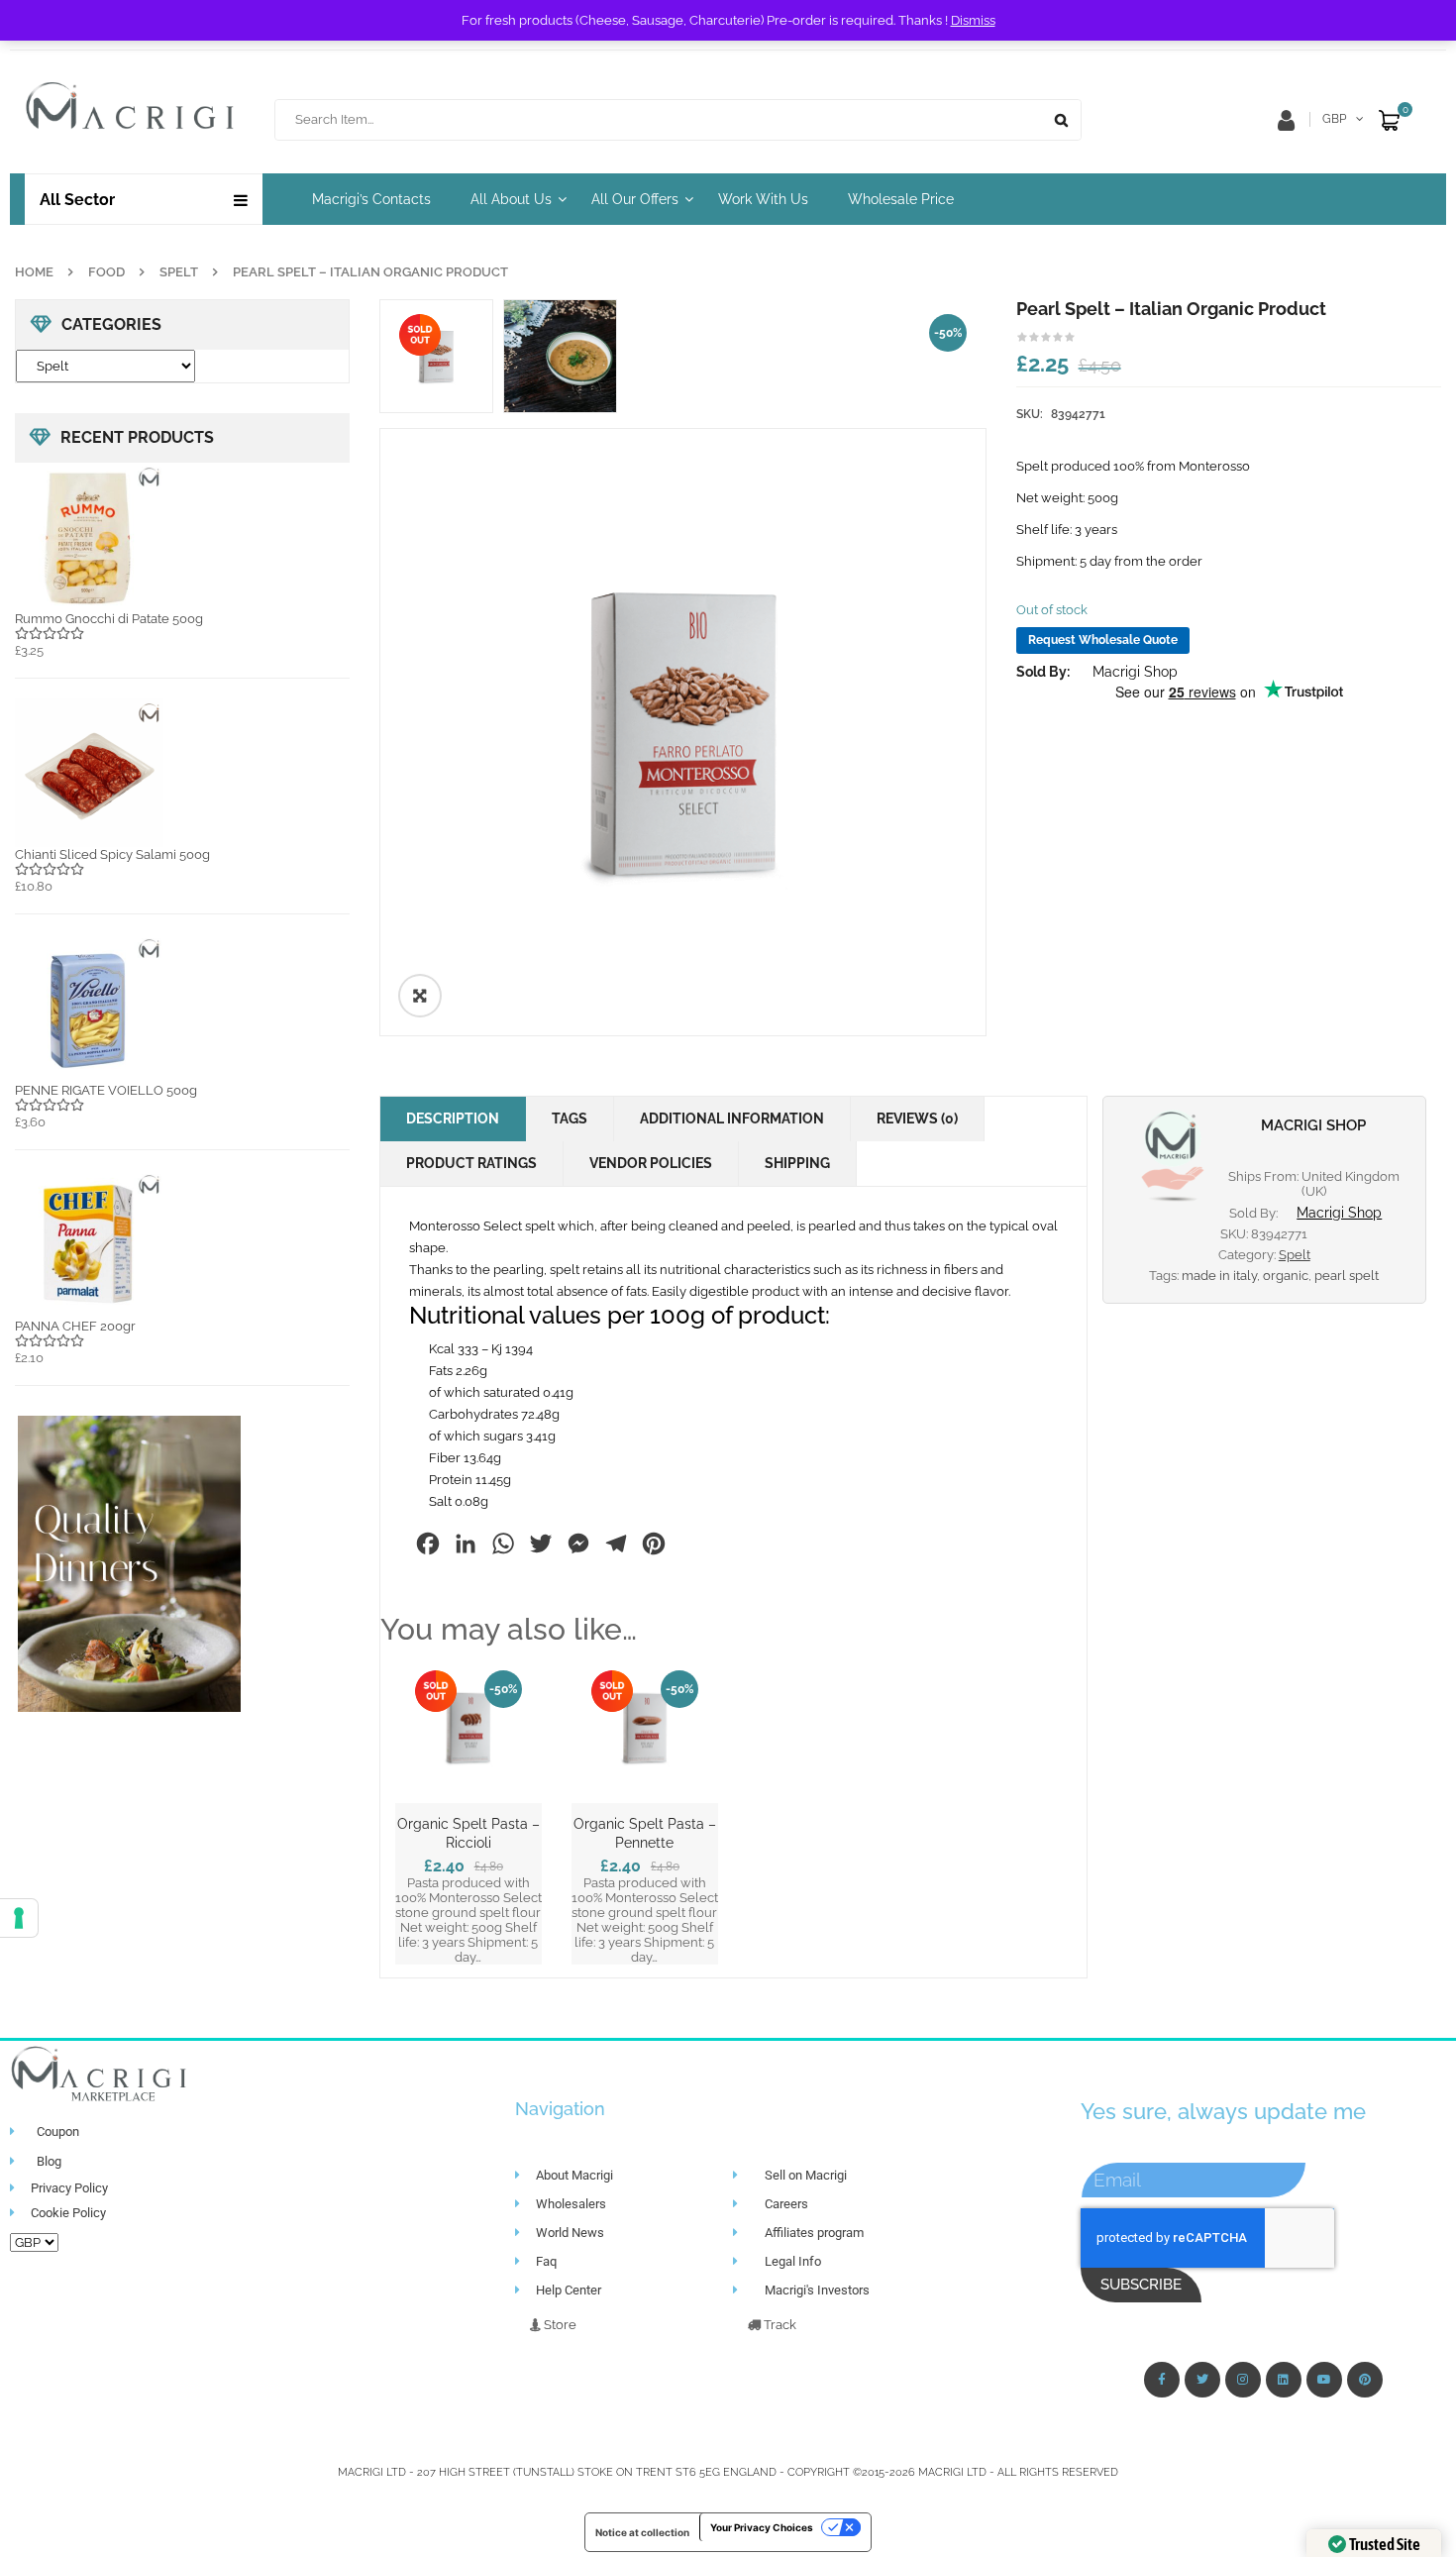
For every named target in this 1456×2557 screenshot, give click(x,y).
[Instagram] (1243, 2380)
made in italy (1219, 1276)
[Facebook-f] (1162, 2380)
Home (34, 272)
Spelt (179, 272)
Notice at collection (642, 2532)
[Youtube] (1324, 2380)
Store (559, 2325)
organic (1286, 1276)
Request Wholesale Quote (1103, 640)
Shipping (797, 1163)
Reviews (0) (917, 1119)
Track (779, 2325)
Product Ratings (471, 1163)
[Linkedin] (1284, 2380)
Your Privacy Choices (762, 2527)
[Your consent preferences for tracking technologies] (19, 1918)
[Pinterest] (1365, 2380)
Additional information (732, 1119)
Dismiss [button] (973, 20)
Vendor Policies (651, 1163)
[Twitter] (1202, 2380)
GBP (1334, 119)
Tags (570, 1119)
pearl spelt (1347, 1276)
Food (106, 272)
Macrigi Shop (1135, 672)
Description (453, 1119)
